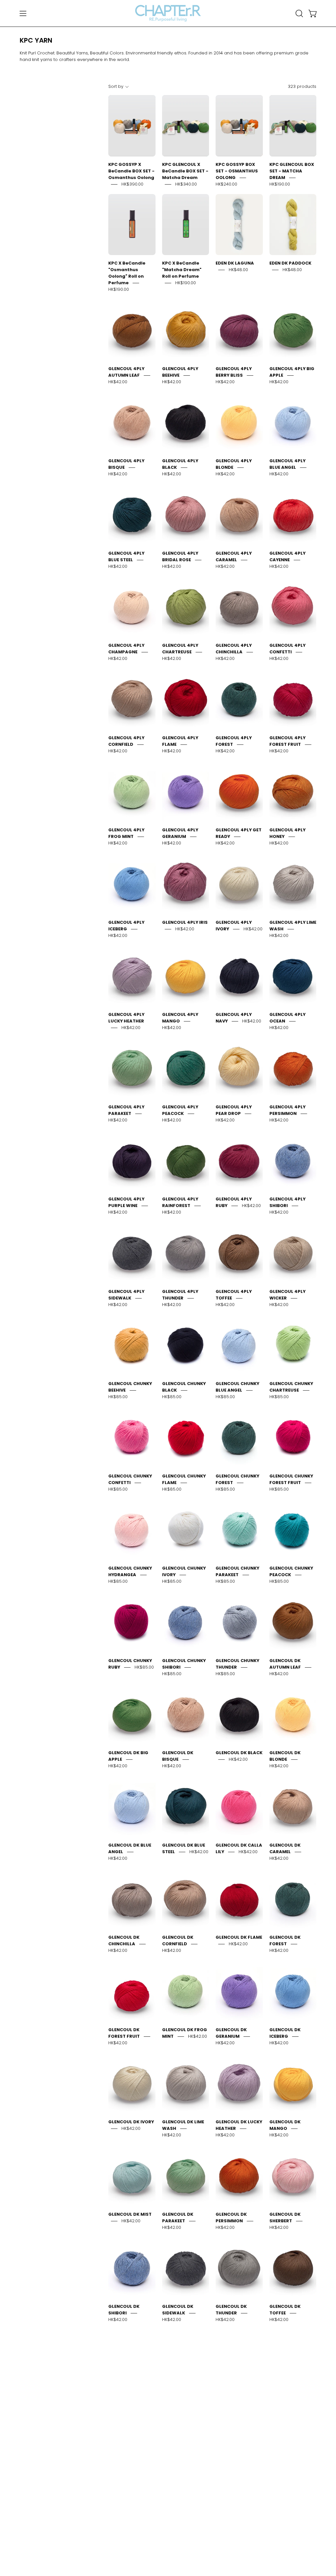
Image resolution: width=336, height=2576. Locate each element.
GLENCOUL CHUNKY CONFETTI (130, 1479)
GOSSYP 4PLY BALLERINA (285, 2402)
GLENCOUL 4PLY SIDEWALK (126, 1295)
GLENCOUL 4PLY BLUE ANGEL (287, 464)
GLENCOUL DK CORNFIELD (178, 1941)
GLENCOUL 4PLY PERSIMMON (287, 1110)
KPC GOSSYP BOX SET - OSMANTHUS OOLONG (237, 171)
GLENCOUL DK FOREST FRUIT (124, 2033)
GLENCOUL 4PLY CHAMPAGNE (126, 649)
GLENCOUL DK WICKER (124, 2402)
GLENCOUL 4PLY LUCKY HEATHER (126, 1018)
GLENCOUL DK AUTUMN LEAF (285, 1664)
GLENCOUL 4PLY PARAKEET (126, 1110)
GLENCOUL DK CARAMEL (285, 1848)
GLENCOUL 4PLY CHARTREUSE (180, 649)
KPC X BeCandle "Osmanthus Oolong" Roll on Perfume (127, 273)
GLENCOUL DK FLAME (239, 1937)
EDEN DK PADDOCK (290, 263)
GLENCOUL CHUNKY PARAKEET (237, 1571)
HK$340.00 (186, 184)
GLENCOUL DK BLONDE (285, 1756)
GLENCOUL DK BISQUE (178, 1756)
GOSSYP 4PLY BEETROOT (178, 2494)
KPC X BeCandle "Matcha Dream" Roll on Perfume (182, 270)
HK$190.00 (280, 184)
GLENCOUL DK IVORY (131, 2122)
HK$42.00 (118, 382)
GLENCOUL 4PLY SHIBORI (287, 1202)
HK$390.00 (132, 184)
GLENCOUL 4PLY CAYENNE (287, 556)
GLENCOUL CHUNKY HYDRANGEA (130, 1571)
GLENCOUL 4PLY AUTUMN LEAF (126, 372)
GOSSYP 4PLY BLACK (293, 2491)
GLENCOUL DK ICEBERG (285, 2033)
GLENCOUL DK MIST (130, 2214)
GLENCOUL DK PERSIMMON (231, 2218)
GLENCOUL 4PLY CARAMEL (234, 556)
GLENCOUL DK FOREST (285, 1941)
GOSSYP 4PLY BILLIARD (231, 2494)
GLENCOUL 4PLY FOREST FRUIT (287, 741)
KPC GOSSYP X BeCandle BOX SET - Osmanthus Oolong (131, 171)
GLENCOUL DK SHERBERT (285, 2218)
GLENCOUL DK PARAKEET (178, 2218)
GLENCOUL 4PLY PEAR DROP (234, 1110)
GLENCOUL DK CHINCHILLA (124, 1941)
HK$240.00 (226, 184)
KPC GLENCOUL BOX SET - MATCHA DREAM (292, 171)
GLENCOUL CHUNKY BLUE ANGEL (237, 1387)
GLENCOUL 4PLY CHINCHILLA (234, 649)
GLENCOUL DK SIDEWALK (178, 2310)
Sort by (116, 86)
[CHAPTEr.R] (168, 13)
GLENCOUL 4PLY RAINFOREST (180, 1202)
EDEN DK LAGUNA (235, 263)
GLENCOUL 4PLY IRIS (185, 922)
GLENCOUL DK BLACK (239, 1753)
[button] (299, 13)
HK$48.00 (238, 270)
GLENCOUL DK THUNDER (231, 2310)
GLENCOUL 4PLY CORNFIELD (126, 741)
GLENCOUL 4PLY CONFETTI (287, 649)
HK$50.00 (185, 2412)
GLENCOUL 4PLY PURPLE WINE (126, 1202)
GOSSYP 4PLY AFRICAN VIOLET (180, 2402)
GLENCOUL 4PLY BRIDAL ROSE (180, 556)
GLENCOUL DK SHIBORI (124, 2310)
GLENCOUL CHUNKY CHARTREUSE (291, 1387)
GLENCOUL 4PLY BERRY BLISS (234, 372)
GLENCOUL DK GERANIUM (231, 2033)
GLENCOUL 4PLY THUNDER (180, 1295)
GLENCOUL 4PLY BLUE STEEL (126, 556)
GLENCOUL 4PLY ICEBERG (126, 926)
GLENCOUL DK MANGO (285, 2125)
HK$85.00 (118, 1397)
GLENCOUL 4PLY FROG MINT (126, 833)
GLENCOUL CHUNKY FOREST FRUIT (291, 1479)
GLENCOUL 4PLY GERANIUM (180, 833)
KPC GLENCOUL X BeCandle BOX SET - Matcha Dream (185, 171)
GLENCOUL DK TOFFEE (285, 2310)
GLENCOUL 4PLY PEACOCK (180, 1110)
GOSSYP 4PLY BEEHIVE (124, 2494)
